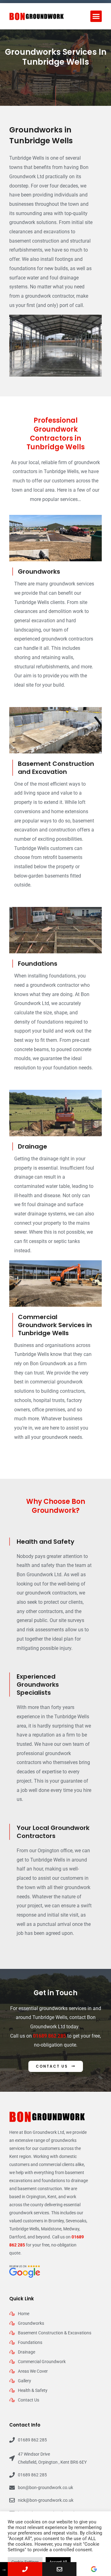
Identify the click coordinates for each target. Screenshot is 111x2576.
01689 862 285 (49, 2036)
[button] (96, 16)
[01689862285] (25, 2569)
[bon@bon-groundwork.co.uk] (60, 2569)
